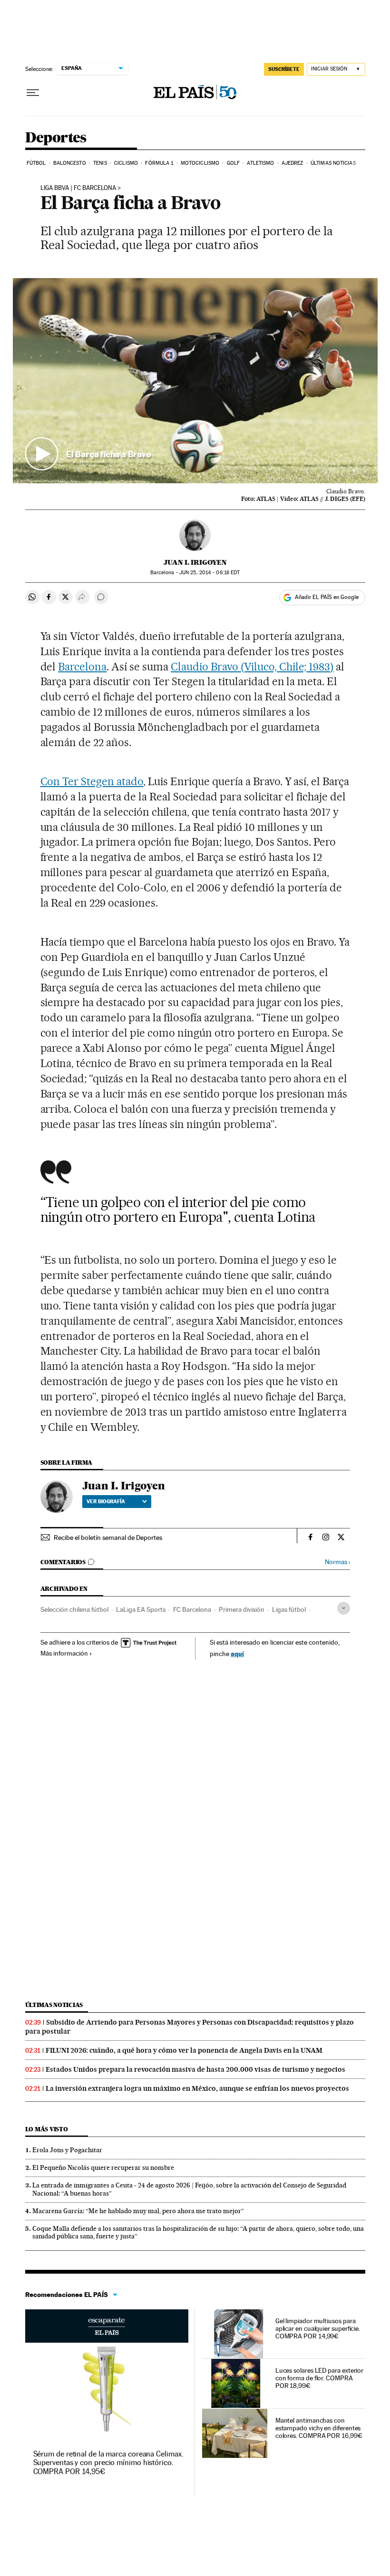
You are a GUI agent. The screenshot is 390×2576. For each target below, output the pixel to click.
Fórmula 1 (159, 163)
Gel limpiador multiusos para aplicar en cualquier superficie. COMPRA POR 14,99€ (318, 2328)
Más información (64, 1653)
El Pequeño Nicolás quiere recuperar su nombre (103, 2167)
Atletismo (260, 163)
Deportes (56, 138)
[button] (195, 381)
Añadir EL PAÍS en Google (327, 597)
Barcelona (82, 667)
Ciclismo (126, 163)
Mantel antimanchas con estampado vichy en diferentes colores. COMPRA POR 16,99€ (319, 2428)
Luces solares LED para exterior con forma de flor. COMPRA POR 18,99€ (320, 2378)
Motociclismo (200, 163)
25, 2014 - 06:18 (210, 573)
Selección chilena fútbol (74, 1609)
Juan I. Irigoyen (195, 562)
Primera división (242, 1609)
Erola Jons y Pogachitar (67, 2150)
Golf (233, 163)
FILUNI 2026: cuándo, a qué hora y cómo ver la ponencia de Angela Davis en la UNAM (184, 2050)
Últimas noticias (333, 163)
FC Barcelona (192, 1609)
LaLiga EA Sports (141, 1609)
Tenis (100, 163)
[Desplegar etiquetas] (344, 1608)
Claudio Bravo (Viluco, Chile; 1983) (252, 667)
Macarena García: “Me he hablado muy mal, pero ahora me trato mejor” (138, 2211)
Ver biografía (106, 1501)
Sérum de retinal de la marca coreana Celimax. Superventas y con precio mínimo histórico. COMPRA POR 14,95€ (108, 2462)
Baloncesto (70, 163)
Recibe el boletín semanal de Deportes (108, 1538)
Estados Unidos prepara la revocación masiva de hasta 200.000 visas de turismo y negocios (195, 2069)
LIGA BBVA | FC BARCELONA (78, 188)
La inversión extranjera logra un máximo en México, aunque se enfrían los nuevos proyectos (197, 2088)
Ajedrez (292, 163)
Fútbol (36, 163)
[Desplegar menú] (33, 93)
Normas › (337, 1562)
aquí (237, 1653)
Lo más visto (47, 2129)
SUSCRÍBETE (284, 69)
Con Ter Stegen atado (92, 781)
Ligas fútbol (289, 1609)
